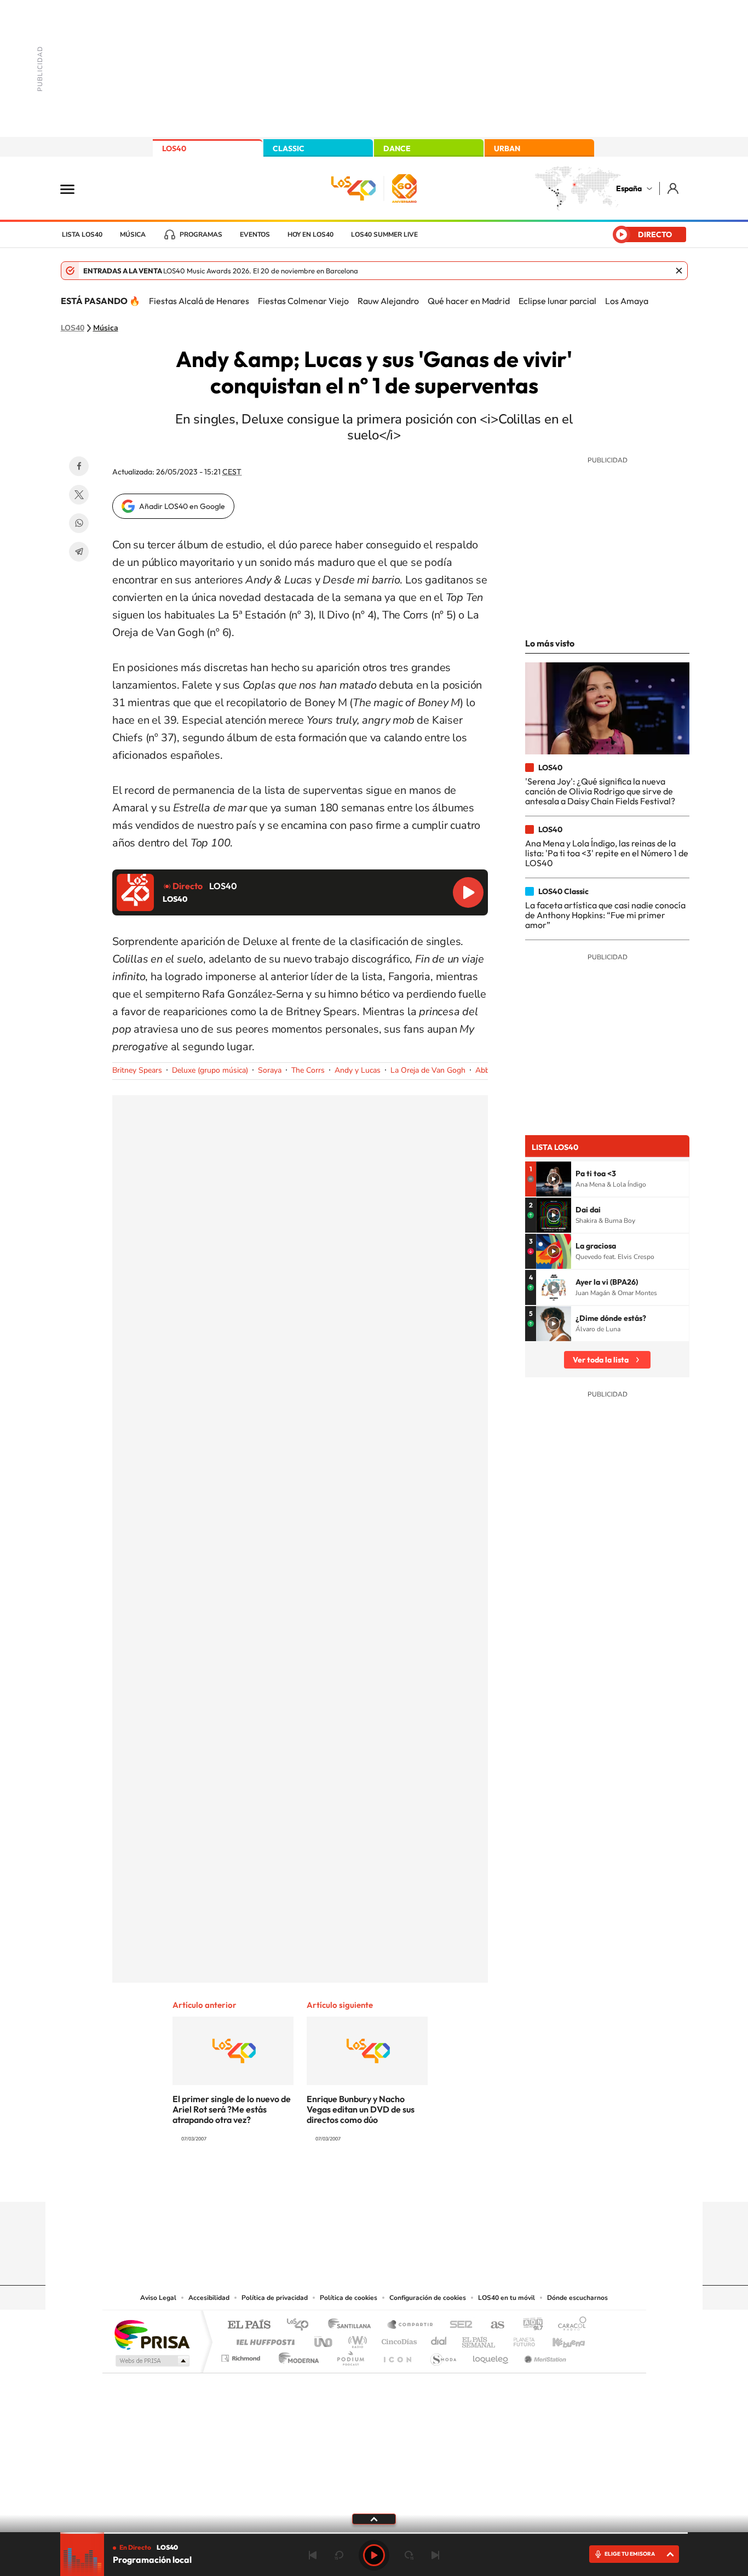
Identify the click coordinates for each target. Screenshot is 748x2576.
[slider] (374, 2533)
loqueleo (491, 2355)
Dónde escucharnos (577, 2298)
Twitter (79, 495)
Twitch (418, 2180)
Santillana (353, 2325)
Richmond (242, 2355)
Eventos (255, 234)
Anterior (313, 2555)
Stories (440, 2180)
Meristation (544, 2355)
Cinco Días (398, 2339)
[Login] (674, 188)
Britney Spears (137, 1070)
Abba (484, 1070)
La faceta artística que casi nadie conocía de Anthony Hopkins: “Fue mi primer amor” (605, 915)
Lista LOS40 (82, 234)
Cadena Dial (439, 2339)
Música (133, 234)
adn (529, 2325)
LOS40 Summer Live (384, 234)
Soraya (270, 1070)
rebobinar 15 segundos (339, 2555)
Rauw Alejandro (388, 301)
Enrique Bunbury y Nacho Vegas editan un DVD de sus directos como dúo (361, 2109)
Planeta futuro (520, 2339)
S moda (443, 2355)
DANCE (397, 148)
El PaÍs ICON (397, 2355)
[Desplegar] (374, 2518)
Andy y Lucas (358, 1070)
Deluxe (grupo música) (210, 1070)
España (629, 188)
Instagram (308, 2180)
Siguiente (435, 2555)
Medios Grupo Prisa (151, 2361)
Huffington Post (263, 2339)
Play (374, 2555)
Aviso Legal (158, 2298)
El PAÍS (249, 2325)
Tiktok (330, 2180)
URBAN (507, 148)
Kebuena (559, 2339)
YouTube (352, 2180)
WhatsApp (79, 523)
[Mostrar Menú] (74, 188)
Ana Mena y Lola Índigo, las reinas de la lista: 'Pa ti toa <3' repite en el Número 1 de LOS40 (607, 853)
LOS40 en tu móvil (507, 2298)
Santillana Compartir (411, 2325)
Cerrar (679, 271)
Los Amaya (627, 301)
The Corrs (308, 1070)
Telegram (79, 552)
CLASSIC (289, 148)
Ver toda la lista (601, 1360)
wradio (356, 2339)
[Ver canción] (554, 1179)
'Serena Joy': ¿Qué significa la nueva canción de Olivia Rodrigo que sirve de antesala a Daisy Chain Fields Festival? (600, 791)
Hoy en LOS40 (310, 234)
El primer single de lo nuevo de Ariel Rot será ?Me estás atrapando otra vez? (232, 2109)
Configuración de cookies (428, 2298)
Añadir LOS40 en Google (182, 506)
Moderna (296, 2355)
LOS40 (174, 148)
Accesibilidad (209, 2298)
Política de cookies (349, 2298)
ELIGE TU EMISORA (630, 2554)
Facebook (79, 466)
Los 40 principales (301, 2325)
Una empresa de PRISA (152, 2334)
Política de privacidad (275, 2298)
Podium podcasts (350, 2355)
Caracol (569, 2325)
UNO (324, 2339)
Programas (201, 234)
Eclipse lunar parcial (557, 301)
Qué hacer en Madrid (469, 301)
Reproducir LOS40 (468, 892)
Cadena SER (458, 2325)
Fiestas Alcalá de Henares (199, 301)
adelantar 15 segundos (409, 2555)
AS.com (493, 2325)
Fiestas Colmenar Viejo (303, 301)
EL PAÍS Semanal (479, 2339)
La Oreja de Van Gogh (428, 1070)
